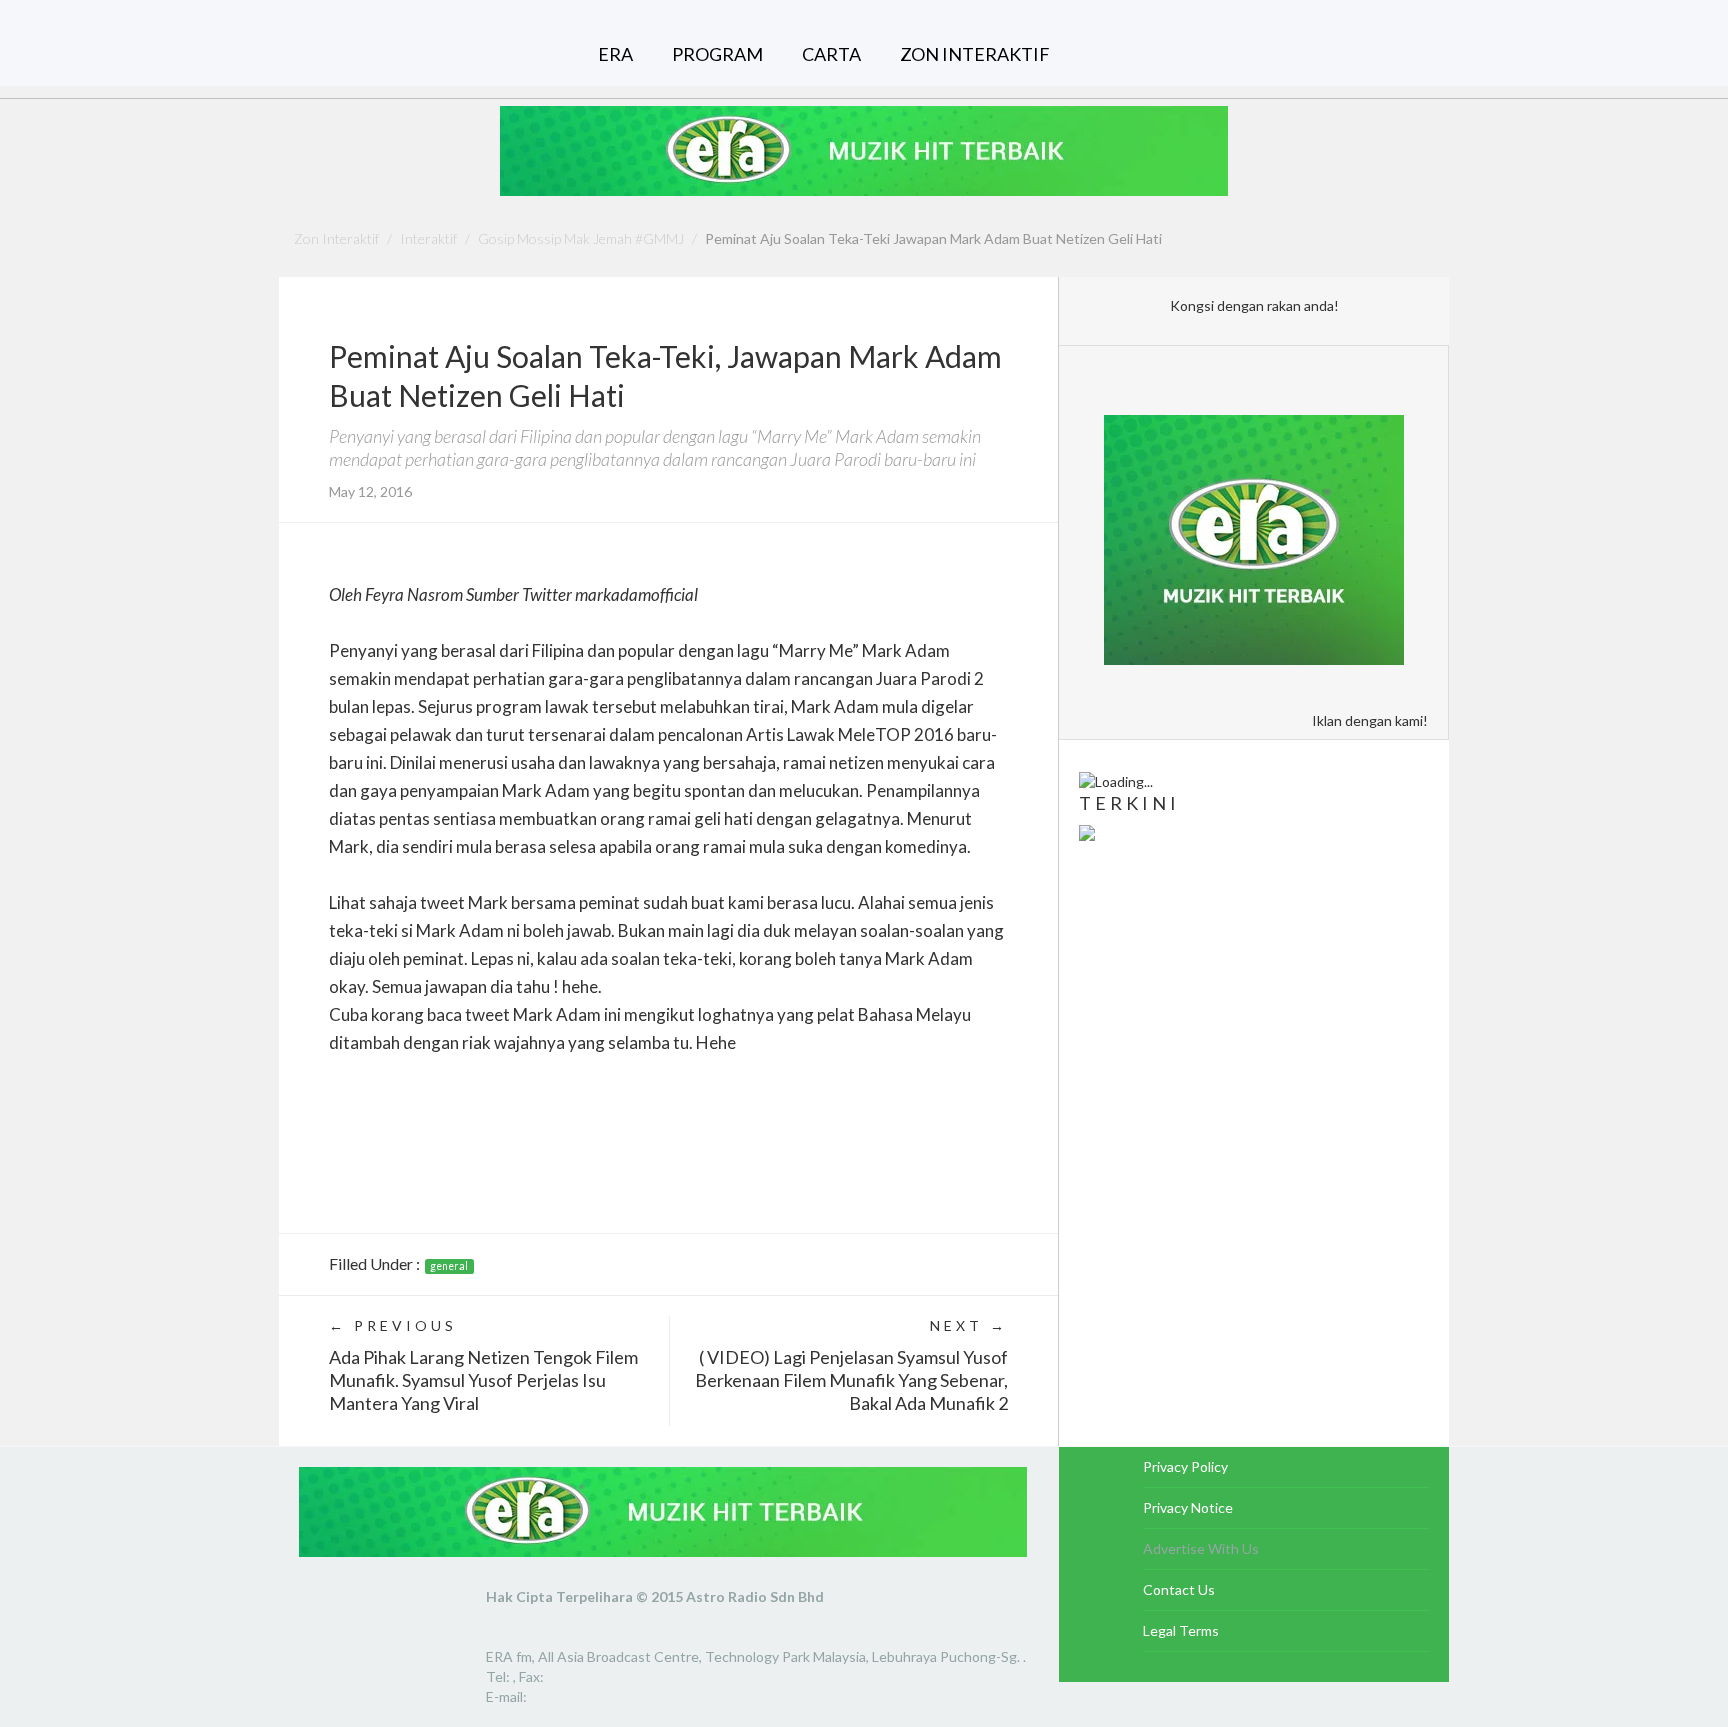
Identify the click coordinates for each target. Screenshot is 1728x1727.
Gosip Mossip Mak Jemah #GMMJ (581, 238)
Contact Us (1179, 1589)
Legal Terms (1181, 1630)
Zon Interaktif (336, 238)
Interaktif (428, 238)
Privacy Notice (1188, 1507)
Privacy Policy (1185, 1466)
